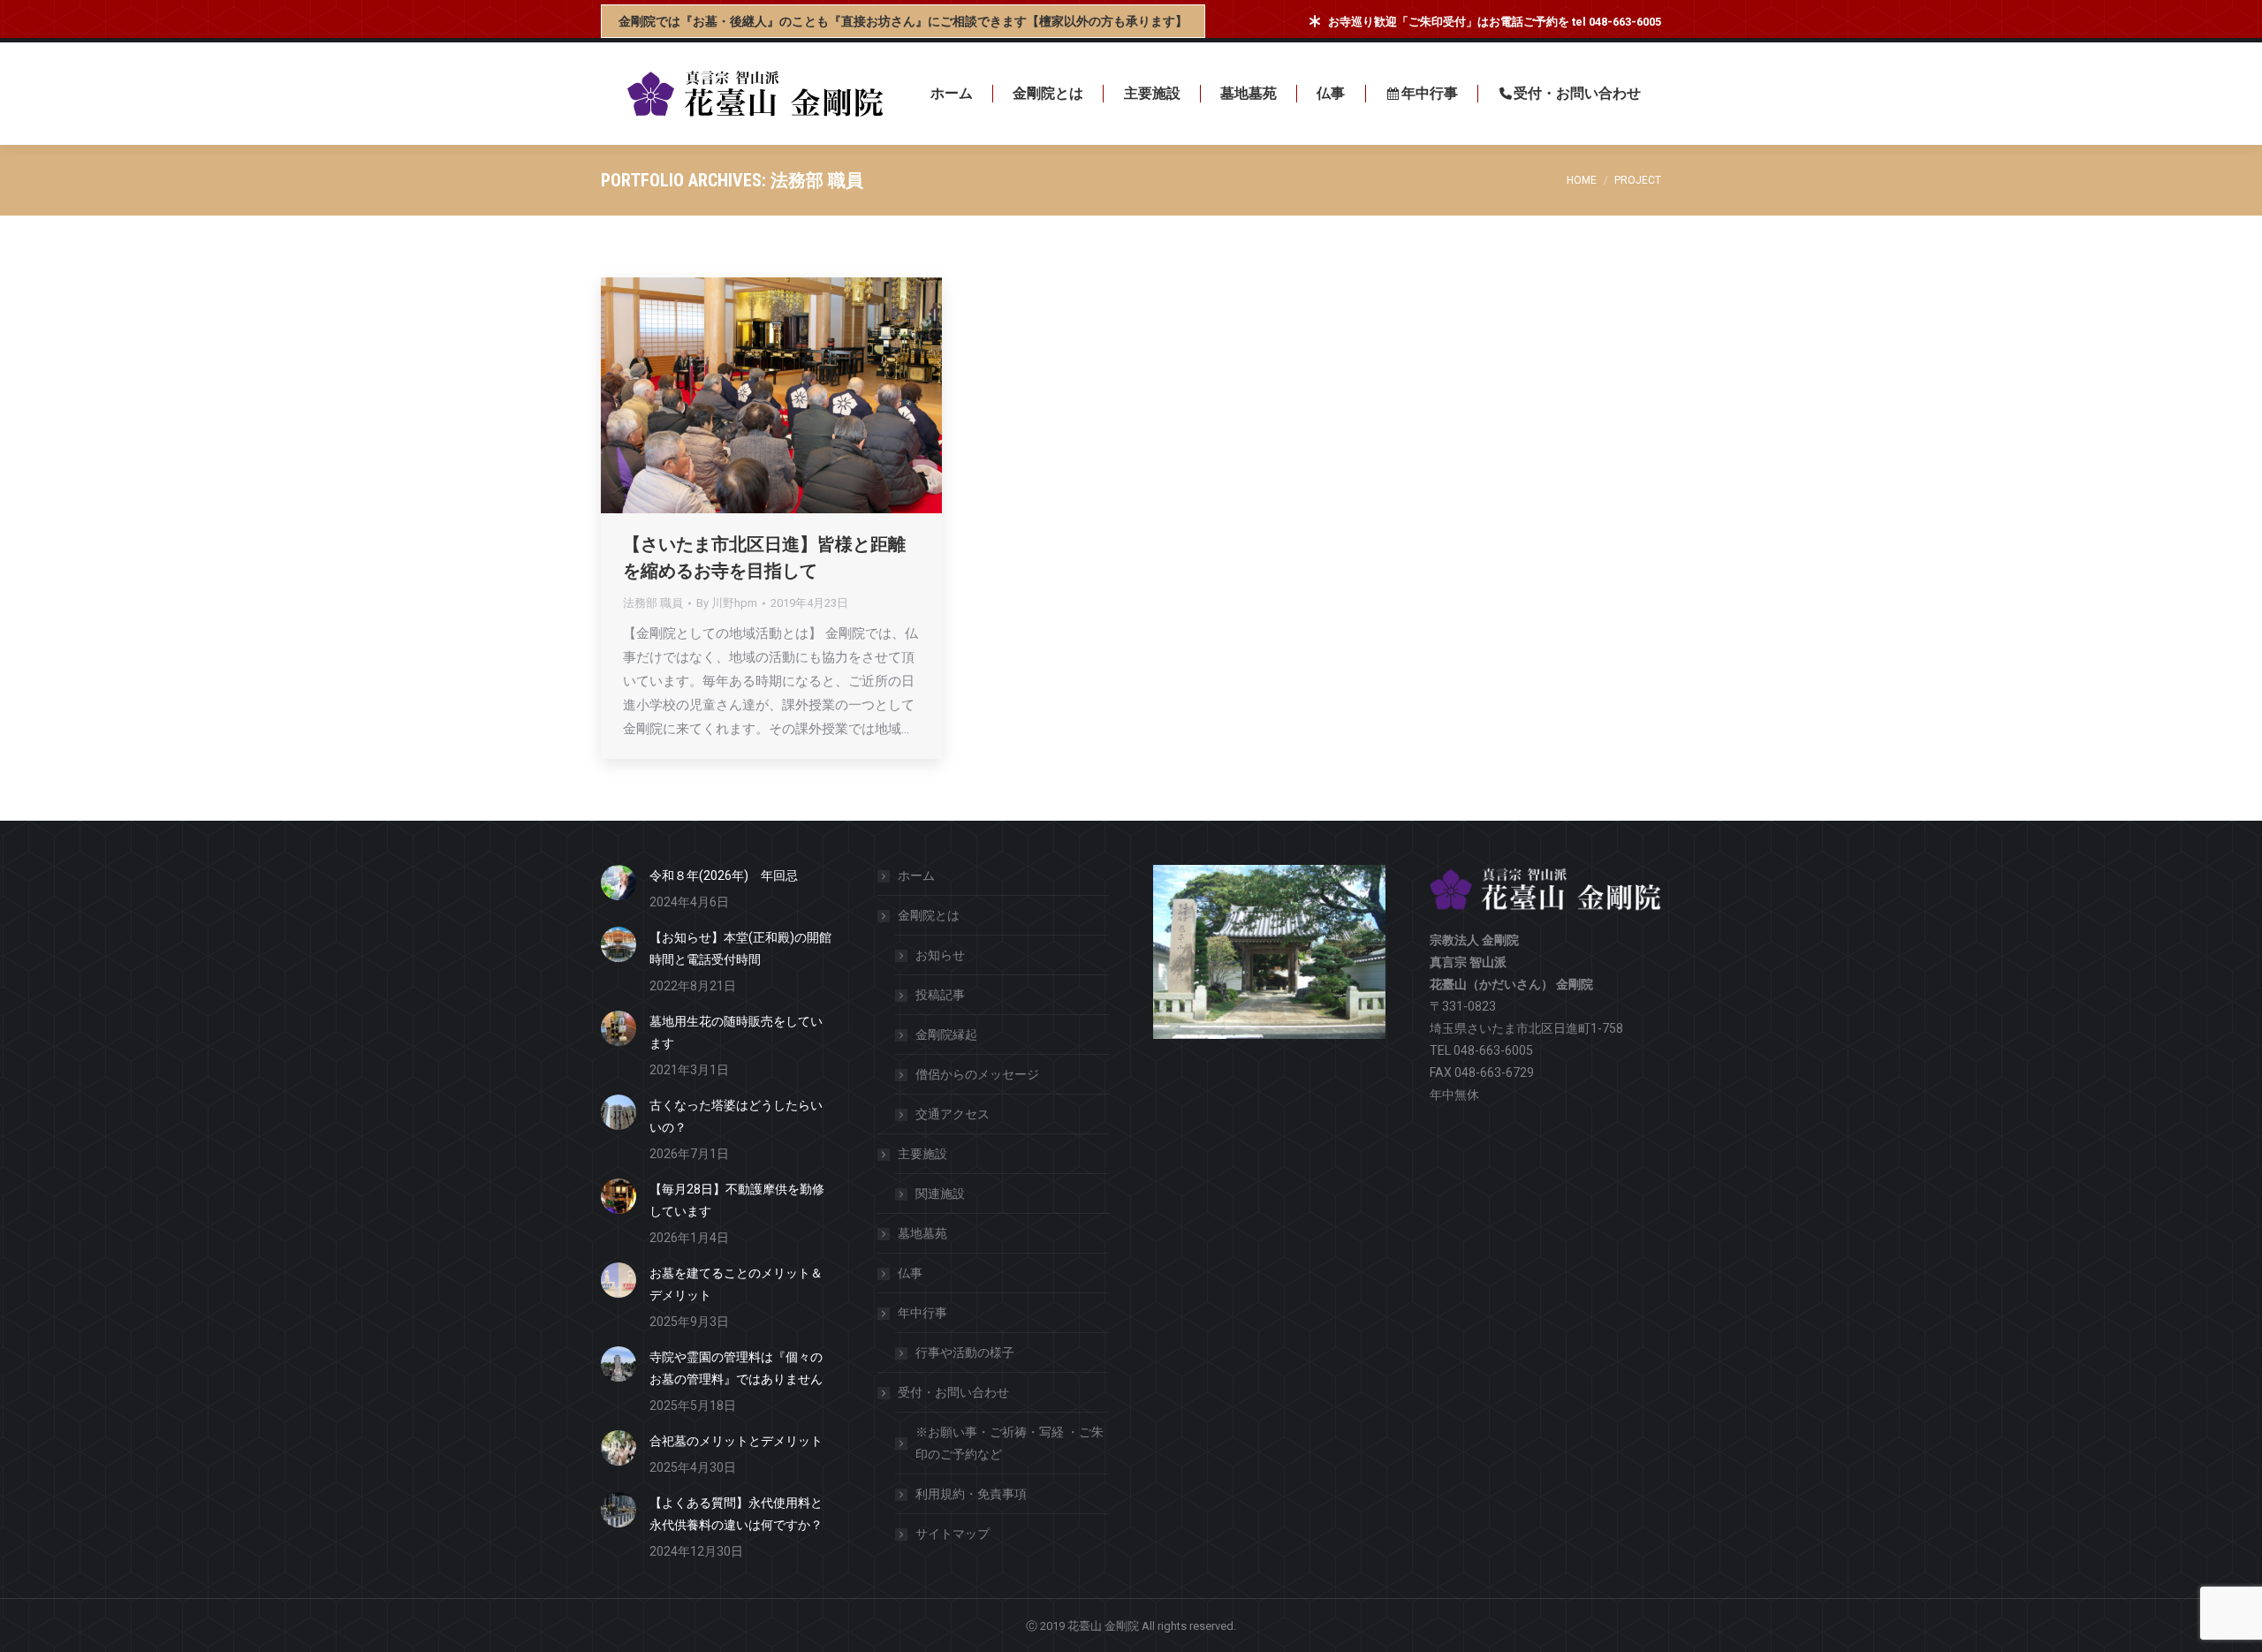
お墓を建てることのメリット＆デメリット (736, 1284)
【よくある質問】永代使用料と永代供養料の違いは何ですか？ (736, 1514)
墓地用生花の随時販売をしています (736, 1032)
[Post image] (619, 883)
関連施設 (940, 1194)
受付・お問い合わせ (953, 1392)
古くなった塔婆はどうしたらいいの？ (736, 1116)
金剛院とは (929, 915)
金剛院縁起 (946, 1034)
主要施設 (922, 1154)
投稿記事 (940, 995)
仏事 (910, 1273)
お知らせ (940, 955)
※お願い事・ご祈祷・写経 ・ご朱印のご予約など (1010, 1443)
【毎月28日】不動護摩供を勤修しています (737, 1200)
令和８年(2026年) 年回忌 (724, 875)
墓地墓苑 (922, 1233)
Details (795, 396)
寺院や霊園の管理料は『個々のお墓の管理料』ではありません (736, 1368)
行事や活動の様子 (965, 1353)
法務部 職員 (653, 603)
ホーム (916, 875)
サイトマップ (953, 1534)
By (727, 603)
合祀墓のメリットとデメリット (736, 1441)
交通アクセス (953, 1114)
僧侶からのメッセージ (977, 1074)
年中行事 (922, 1313)
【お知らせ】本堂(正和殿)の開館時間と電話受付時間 (740, 948)
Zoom (748, 396)
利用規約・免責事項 (971, 1494)
